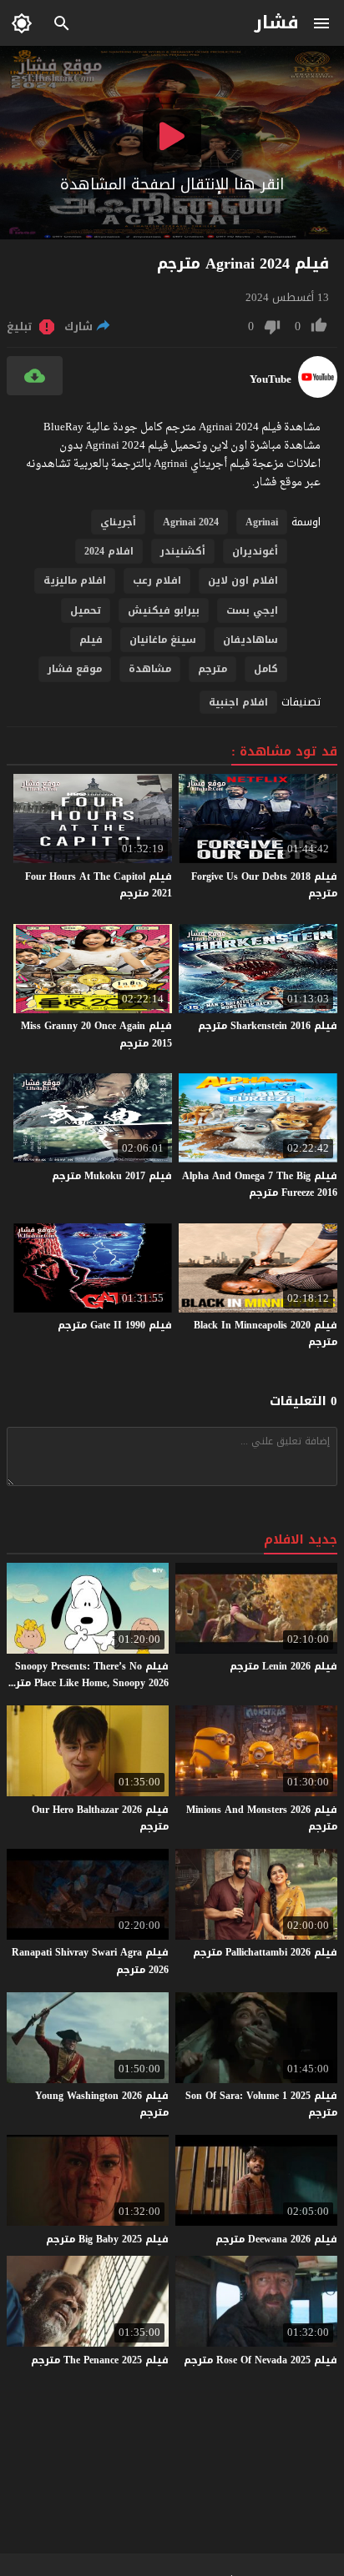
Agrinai (262, 522)
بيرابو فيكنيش (164, 610)
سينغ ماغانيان (163, 640)
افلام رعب (157, 580)
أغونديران (255, 551)
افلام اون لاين (243, 580)
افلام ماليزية (75, 580)
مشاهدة (150, 669)
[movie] (318, 394)
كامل (266, 669)
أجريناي (118, 522)
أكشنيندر (183, 551)
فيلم (91, 640)
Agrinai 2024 (191, 522)
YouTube (271, 379)
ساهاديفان (250, 640)
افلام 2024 (109, 551)
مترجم (212, 669)
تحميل (86, 610)
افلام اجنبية (238, 702)
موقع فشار (75, 669)
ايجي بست (252, 610)
